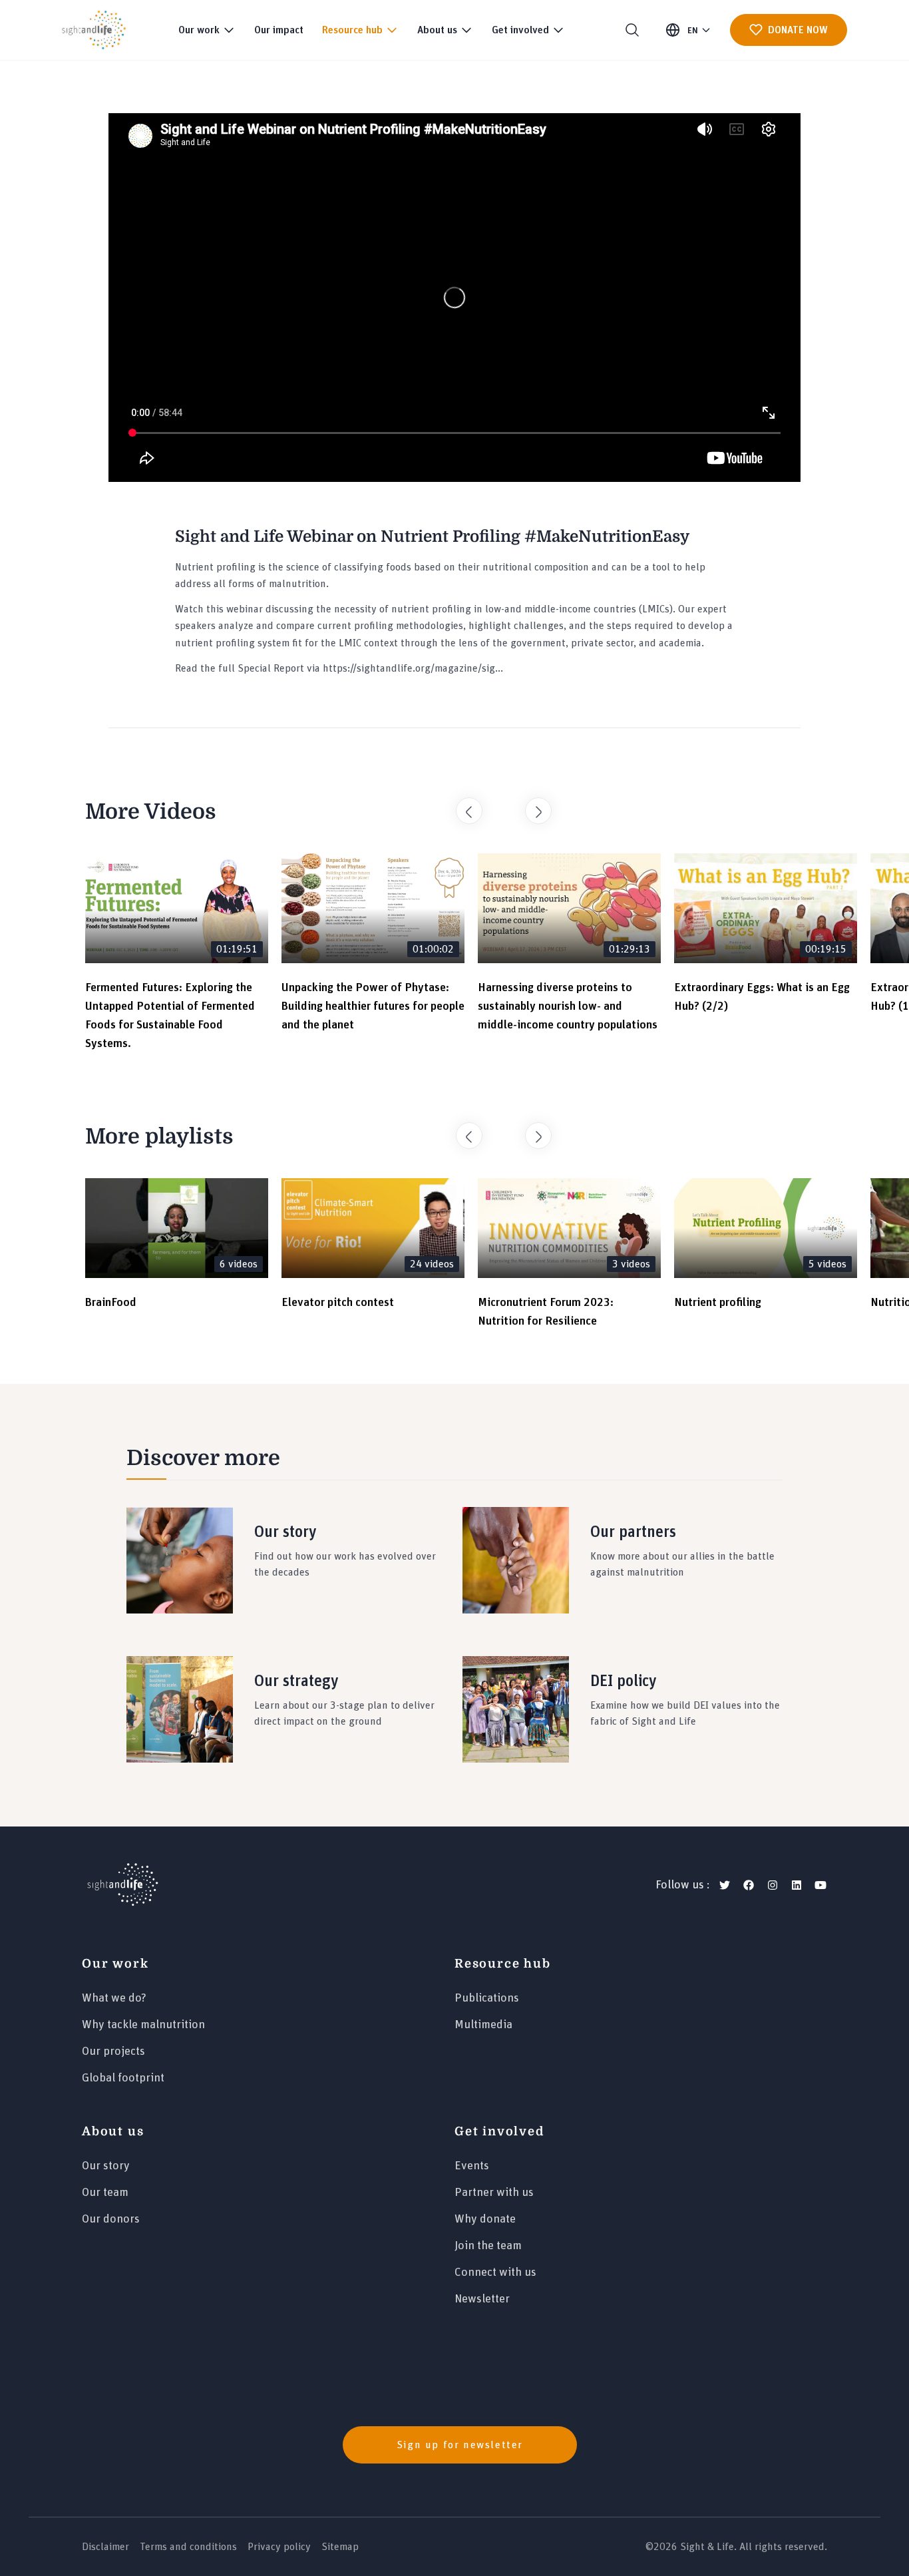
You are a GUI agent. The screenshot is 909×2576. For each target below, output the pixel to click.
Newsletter (482, 2299)
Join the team (488, 2246)
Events (472, 2166)
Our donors (111, 2219)
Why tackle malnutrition (143, 2025)
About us (113, 2131)
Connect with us (495, 2272)
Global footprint (123, 2078)
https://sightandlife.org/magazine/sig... (413, 668)
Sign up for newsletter (460, 2445)
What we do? (114, 1998)
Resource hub (503, 1964)
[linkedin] (797, 1885)
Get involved (499, 2131)
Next (532, 804)
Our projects (113, 2051)
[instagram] (773, 1885)
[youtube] (820, 1885)
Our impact (279, 30)
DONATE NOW (798, 30)
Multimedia (483, 2025)
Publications (487, 1998)
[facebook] (749, 1885)
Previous (462, 804)
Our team (105, 2193)
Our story (106, 2166)
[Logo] (123, 1885)
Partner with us (494, 2193)
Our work (115, 1964)
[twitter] (725, 1885)
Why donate (485, 2219)
